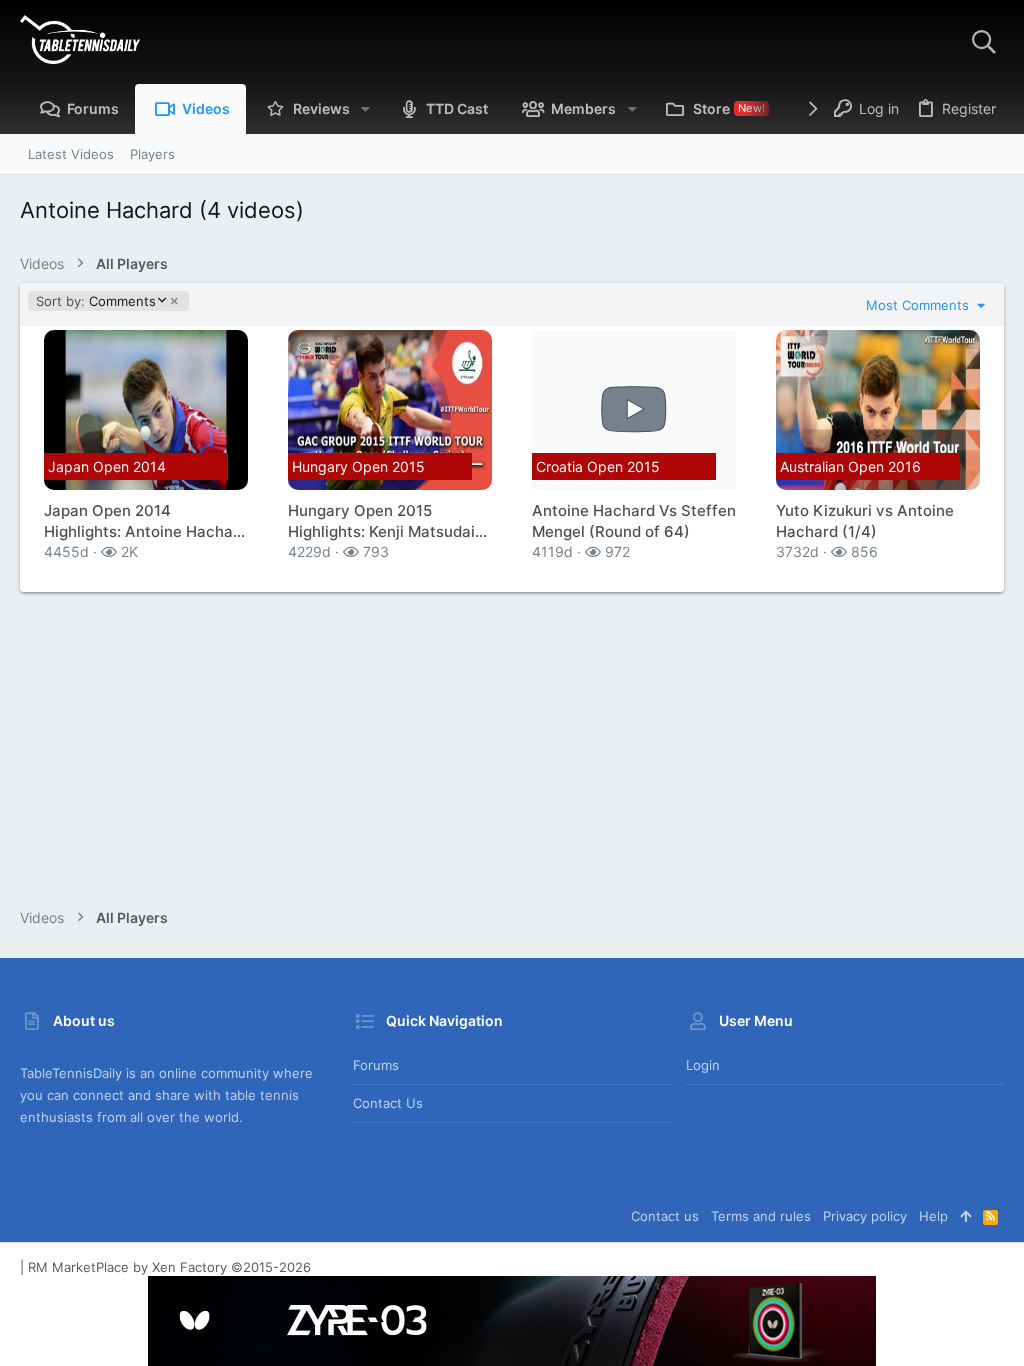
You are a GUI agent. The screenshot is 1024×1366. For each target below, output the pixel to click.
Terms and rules (761, 1216)
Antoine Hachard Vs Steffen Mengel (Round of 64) (634, 521)
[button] (365, 109)
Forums (376, 1065)
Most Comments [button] (919, 305)
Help (933, 1216)
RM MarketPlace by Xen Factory (169, 1267)
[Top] (965, 1216)
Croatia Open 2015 (598, 466)
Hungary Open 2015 (358, 466)
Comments (95, 301)
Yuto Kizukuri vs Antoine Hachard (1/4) (865, 521)
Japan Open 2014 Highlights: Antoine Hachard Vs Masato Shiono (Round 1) (146, 521)
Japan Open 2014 (107, 466)
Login (703, 1065)
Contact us (388, 1103)
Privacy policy (865, 1216)
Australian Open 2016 (850, 466)
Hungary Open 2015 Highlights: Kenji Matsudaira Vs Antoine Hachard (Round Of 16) (389, 521)
